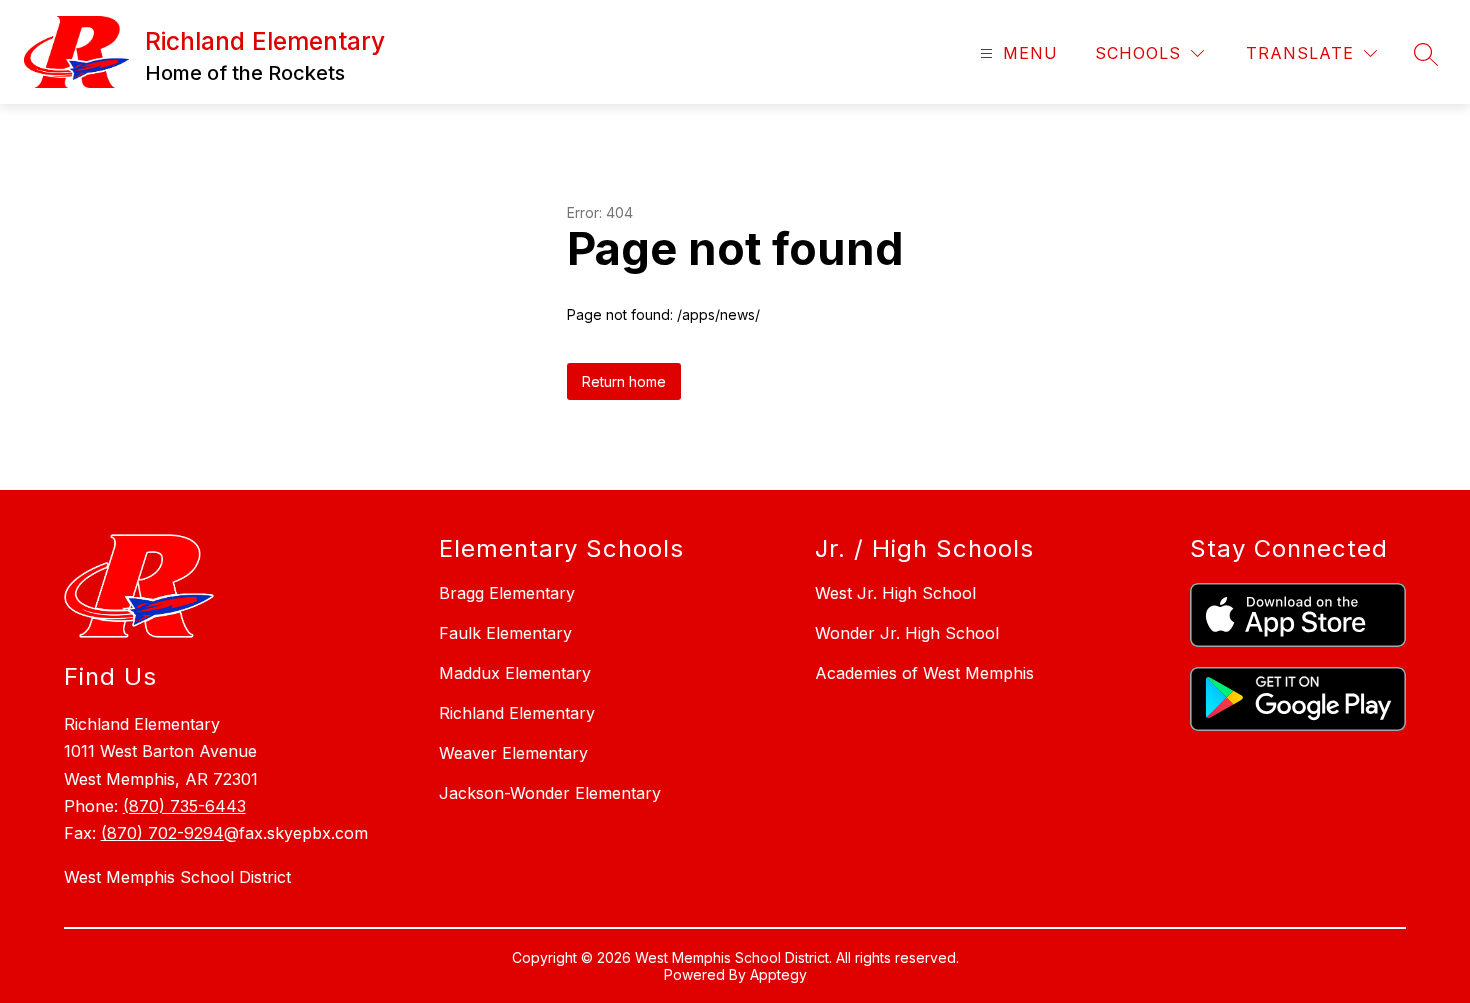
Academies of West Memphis (924, 673)
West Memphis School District (177, 877)
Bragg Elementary (507, 593)
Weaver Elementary (513, 753)
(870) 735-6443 (184, 806)
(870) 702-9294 (162, 833)
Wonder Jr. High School (907, 633)
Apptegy (778, 974)
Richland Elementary (517, 713)
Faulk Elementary (505, 633)
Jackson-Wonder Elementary (550, 793)
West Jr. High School (895, 593)
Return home (624, 381)
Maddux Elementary (515, 673)
